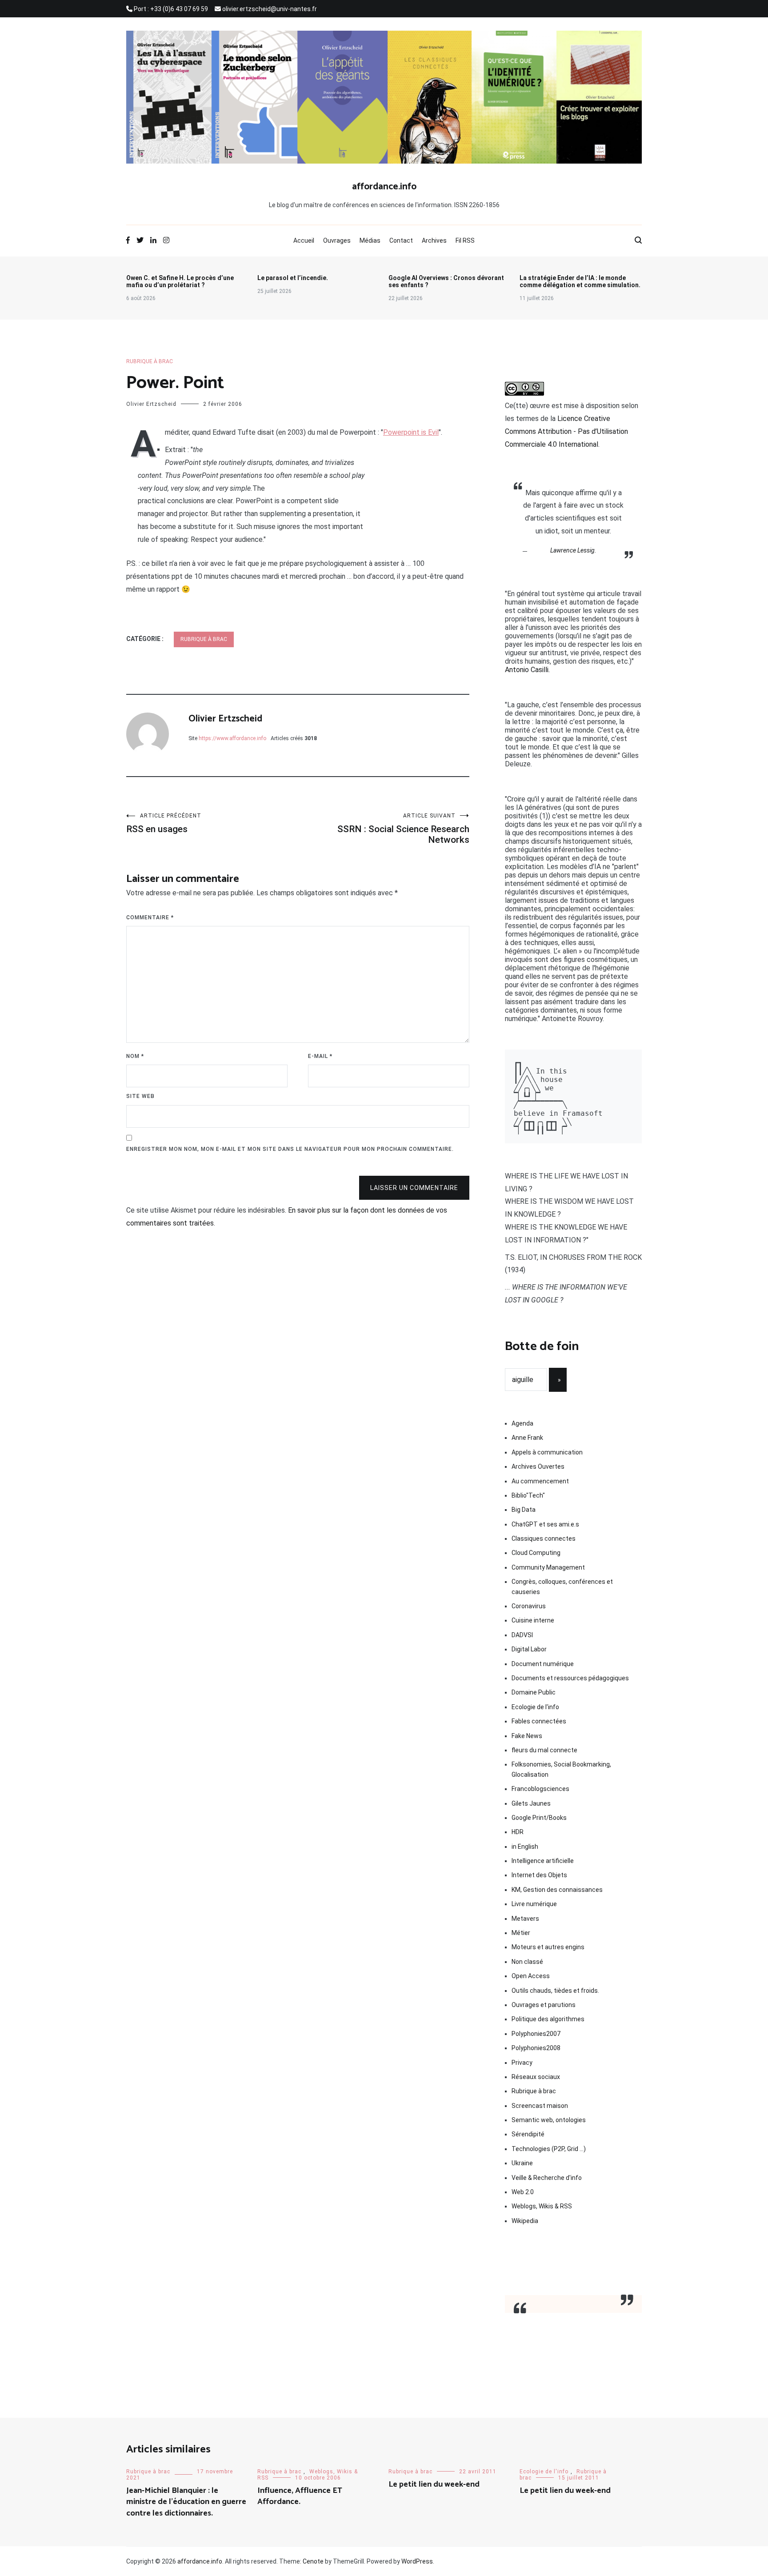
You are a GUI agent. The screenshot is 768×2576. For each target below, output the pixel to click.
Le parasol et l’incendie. (293, 278)
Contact (401, 240)
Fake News (527, 1736)
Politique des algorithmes (548, 2019)
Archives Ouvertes (538, 1466)
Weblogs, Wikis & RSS (542, 2206)
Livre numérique (534, 1904)
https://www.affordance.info (232, 738)
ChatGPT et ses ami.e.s (545, 1524)
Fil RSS (465, 240)
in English (525, 1847)
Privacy (522, 2063)
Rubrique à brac (150, 361)
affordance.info (384, 187)
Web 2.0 (523, 2192)
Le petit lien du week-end (434, 2484)
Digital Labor (529, 1649)
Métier (521, 1933)
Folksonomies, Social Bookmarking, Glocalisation (561, 1769)
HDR (518, 1832)
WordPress (417, 2561)
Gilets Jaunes (531, 1803)
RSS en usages (164, 823)
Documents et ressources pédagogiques (570, 1678)
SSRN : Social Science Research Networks (403, 829)
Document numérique (543, 1664)
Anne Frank (527, 1438)
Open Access (531, 1976)
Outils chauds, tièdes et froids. (555, 1991)
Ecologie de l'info (535, 1707)
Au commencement (540, 1481)
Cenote (313, 2561)
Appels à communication (547, 1452)
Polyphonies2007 (536, 2034)
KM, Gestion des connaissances (557, 1890)
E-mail (320, 1056)
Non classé (527, 1962)
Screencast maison (540, 2106)
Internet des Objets (539, 1875)
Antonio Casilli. (527, 670)
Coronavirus (529, 1606)
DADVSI (522, 1635)
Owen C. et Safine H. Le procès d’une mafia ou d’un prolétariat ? (180, 281)
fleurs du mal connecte (544, 1750)
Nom (135, 1056)
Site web (140, 1096)
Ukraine (522, 2163)
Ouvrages (337, 240)
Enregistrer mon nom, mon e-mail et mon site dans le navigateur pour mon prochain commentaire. (290, 1149)
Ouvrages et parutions (544, 2005)
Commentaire (150, 917)
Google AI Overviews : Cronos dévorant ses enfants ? (446, 281)
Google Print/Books (539, 1818)
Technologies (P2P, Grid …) (549, 2149)
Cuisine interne (533, 1620)
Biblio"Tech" (528, 1495)
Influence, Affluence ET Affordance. (300, 2496)
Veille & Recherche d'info (547, 2178)
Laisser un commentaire (414, 1188)
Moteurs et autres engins (548, 1947)
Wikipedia (525, 2221)
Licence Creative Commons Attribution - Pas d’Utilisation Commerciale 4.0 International (566, 431)
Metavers (525, 1919)
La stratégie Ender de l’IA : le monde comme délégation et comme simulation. (580, 281)
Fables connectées (539, 1721)
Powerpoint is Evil (411, 432)
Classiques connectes (544, 1538)
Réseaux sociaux (536, 2077)
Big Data (524, 1510)
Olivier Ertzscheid (151, 404)
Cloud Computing (536, 1553)
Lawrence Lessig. (573, 550)
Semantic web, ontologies (549, 2120)
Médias (370, 240)
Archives (434, 240)
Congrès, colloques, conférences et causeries (562, 1586)
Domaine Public (534, 1692)
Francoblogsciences (540, 1789)
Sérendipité (528, 2134)
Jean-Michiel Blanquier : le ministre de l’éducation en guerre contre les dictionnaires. (186, 2502)
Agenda (522, 1423)
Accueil (304, 240)
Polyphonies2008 (536, 2048)
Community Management (548, 1567)
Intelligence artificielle (543, 1861)
